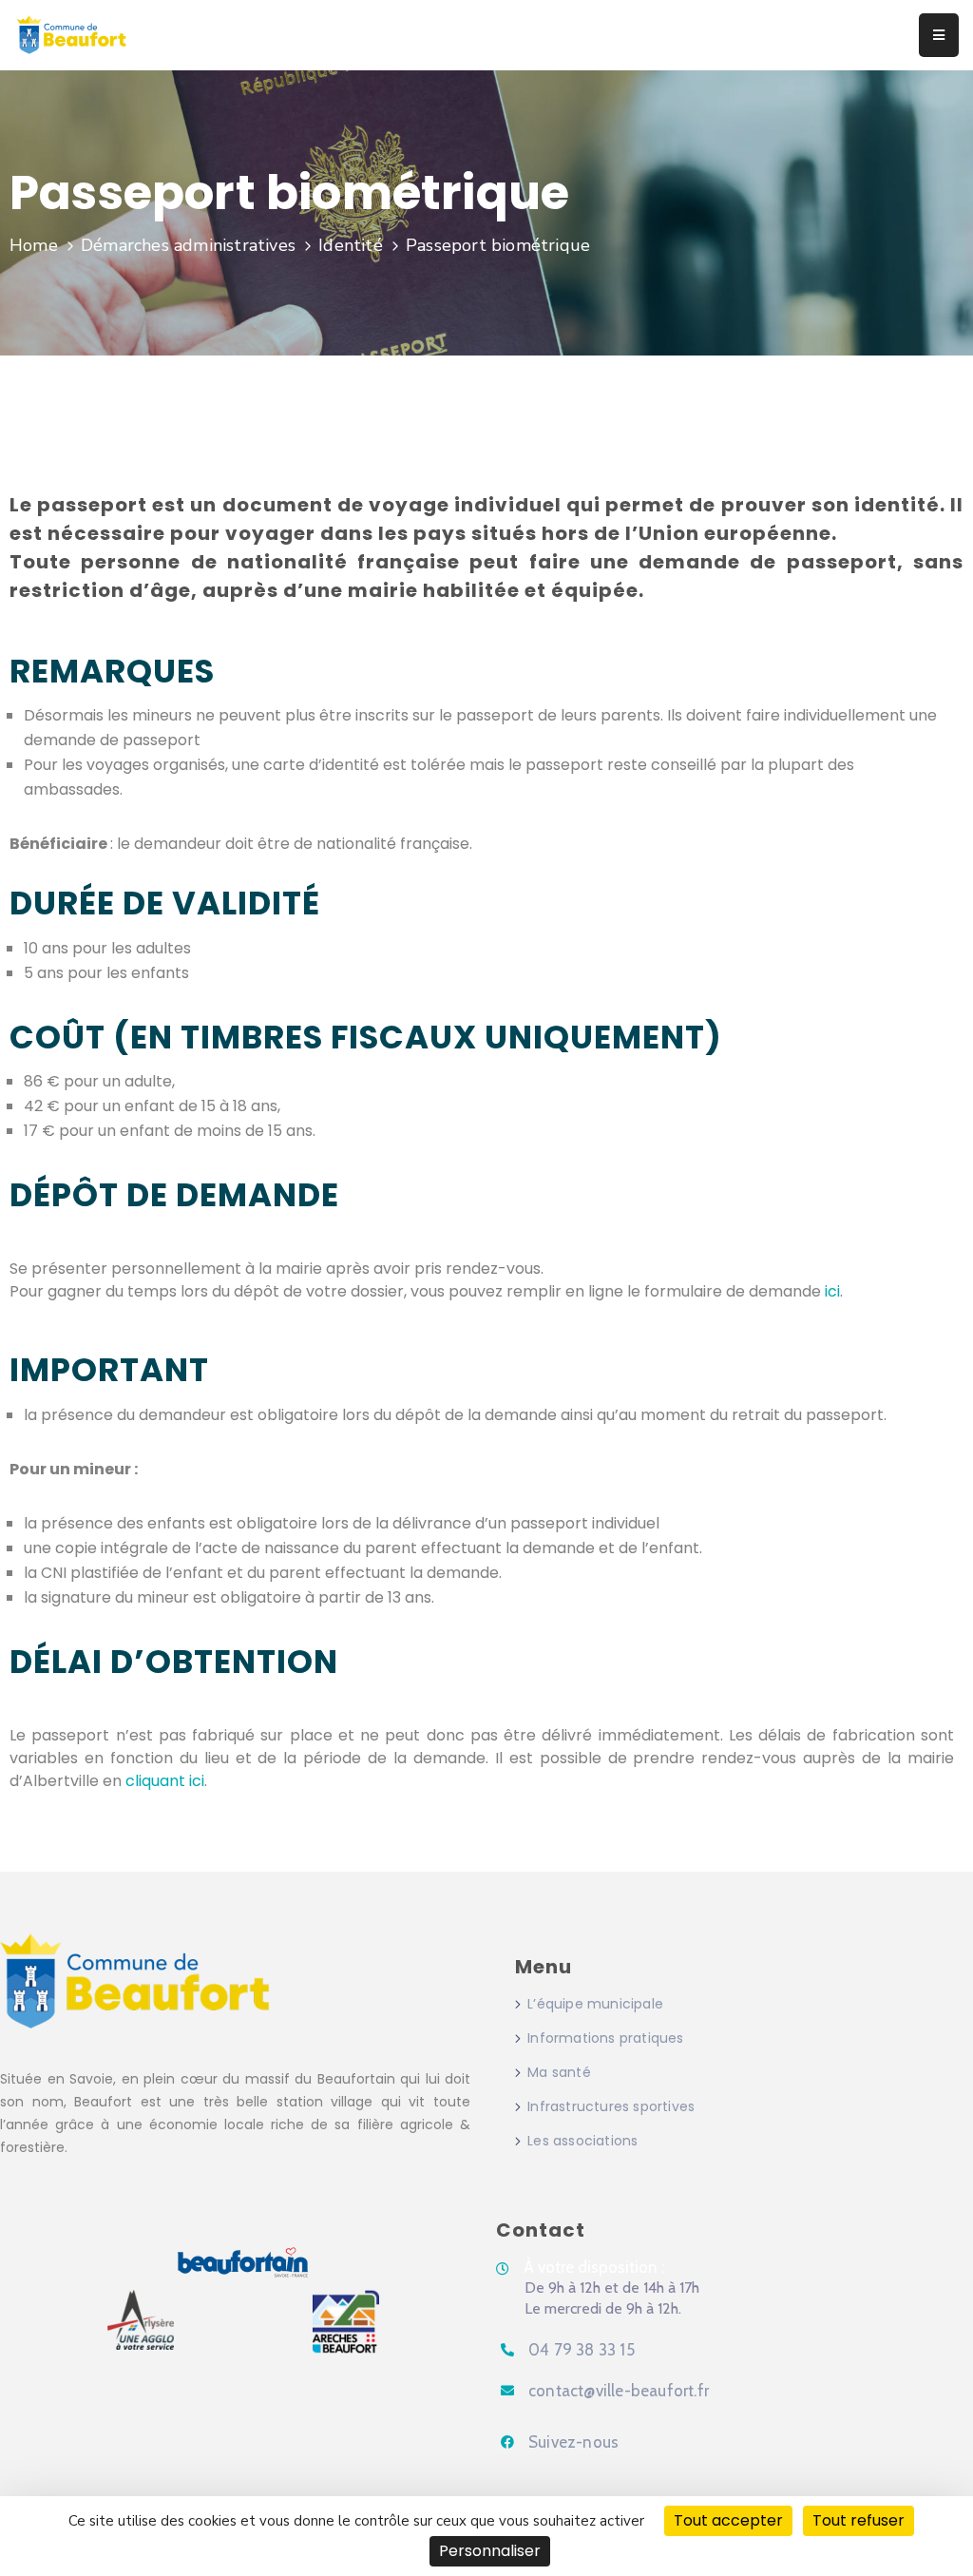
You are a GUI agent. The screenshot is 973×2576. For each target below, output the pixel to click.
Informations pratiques (605, 2038)
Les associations (582, 2141)
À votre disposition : (594, 2267)
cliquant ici (165, 1781)
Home (34, 245)
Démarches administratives (188, 245)
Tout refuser (859, 2520)
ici (832, 1291)
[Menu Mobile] (939, 35)
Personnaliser (490, 2551)
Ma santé (559, 2072)
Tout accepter (728, 2520)
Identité (351, 245)
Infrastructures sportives (611, 2106)
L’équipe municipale (595, 2004)
